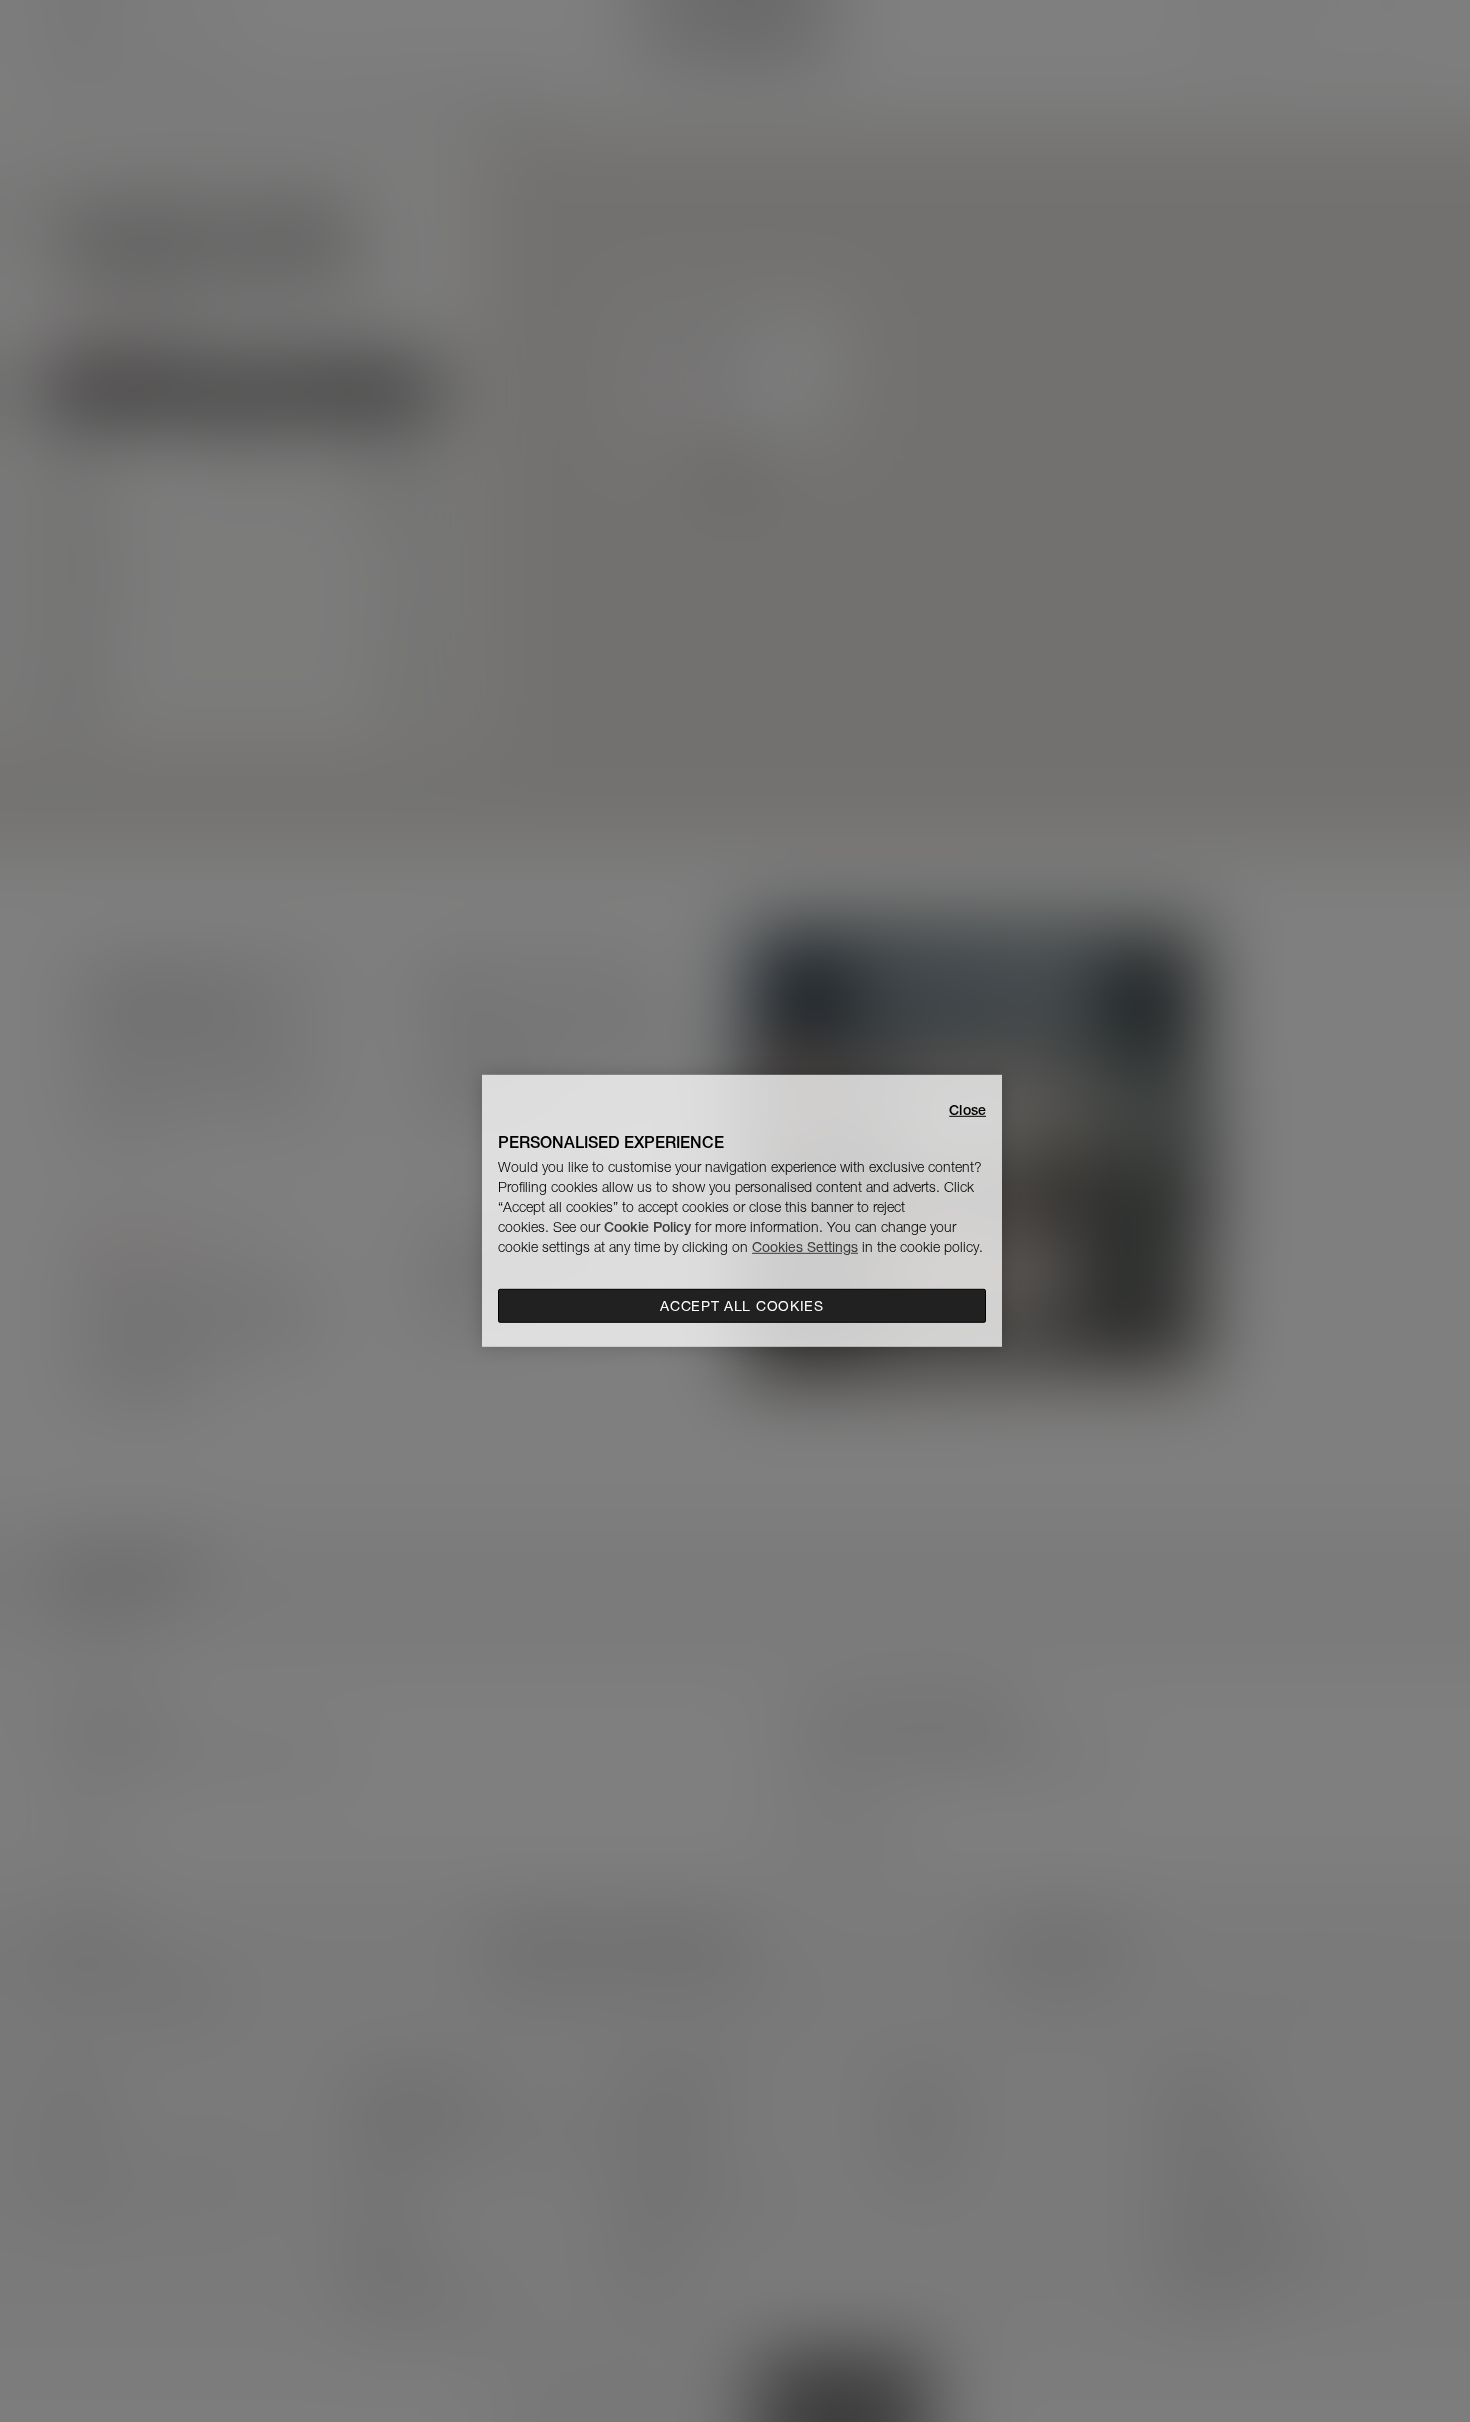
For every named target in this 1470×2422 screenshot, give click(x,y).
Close (967, 1110)
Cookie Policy (647, 1227)
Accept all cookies (742, 1306)
